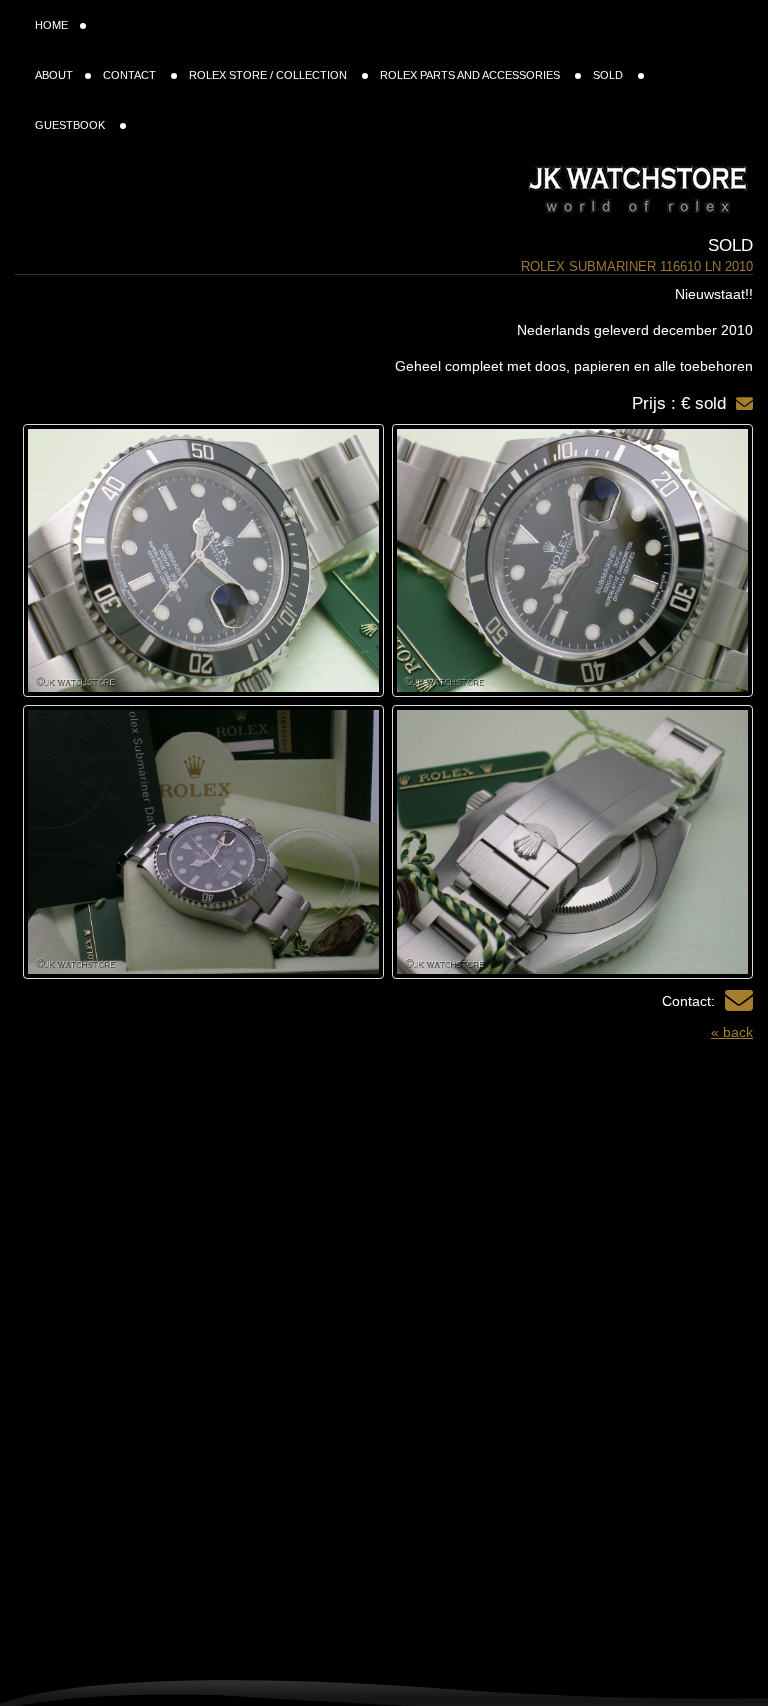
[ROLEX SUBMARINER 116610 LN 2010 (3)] (572, 841)
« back (732, 1032)
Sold (730, 245)
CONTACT (131, 75)
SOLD (609, 75)
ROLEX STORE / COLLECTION (269, 75)
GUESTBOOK (71, 125)
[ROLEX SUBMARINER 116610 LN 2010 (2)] (203, 560)
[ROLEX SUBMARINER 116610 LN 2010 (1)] (572, 560)
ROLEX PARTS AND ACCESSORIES (471, 75)
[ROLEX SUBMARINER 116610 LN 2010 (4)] (203, 841)
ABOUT (54, 75)
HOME (51, 25)
